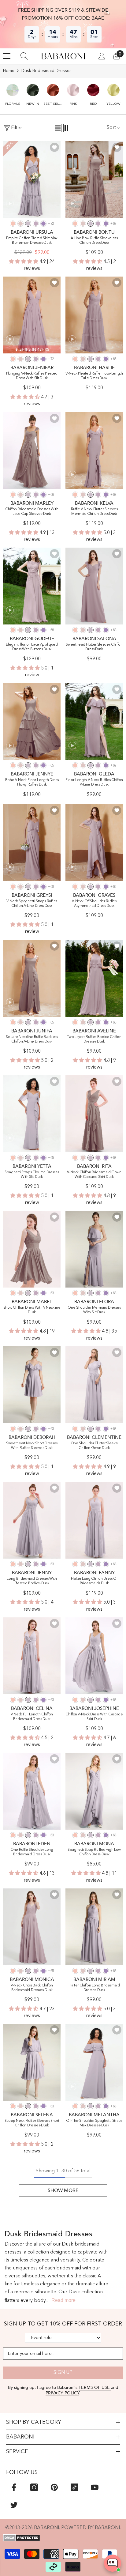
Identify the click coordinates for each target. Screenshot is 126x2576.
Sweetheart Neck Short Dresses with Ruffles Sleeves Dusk (32, 1446)
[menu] (7, 56)
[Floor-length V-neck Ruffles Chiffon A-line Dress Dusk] (94, 722)
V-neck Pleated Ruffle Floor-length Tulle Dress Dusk (94, 376)
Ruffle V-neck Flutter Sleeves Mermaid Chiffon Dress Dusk (94, 512)
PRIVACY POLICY (62, 2393)
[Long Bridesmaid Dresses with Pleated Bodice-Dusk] (32, 1520)
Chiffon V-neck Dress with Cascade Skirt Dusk (94, 1717)
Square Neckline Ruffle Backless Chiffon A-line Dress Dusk (32, 1039)
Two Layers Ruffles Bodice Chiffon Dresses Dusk (94, 1039)
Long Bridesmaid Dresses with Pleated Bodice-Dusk (32, 1581)
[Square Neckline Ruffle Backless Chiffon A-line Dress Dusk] (32, 978)
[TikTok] (74, 2487)
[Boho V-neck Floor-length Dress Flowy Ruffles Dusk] (32, 722)
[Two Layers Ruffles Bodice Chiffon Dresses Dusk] (94, 978)
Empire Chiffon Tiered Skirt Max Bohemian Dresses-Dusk (32, 241)
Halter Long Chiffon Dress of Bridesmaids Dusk (94, 1581)
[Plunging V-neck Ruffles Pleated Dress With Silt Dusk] (32, 315)
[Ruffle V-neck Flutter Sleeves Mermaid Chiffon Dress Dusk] (94, 451)
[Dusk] (28, 224)
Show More (63, 2190)
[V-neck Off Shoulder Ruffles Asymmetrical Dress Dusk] (94, 843)
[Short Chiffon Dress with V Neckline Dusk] (32, 1249)
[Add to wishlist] (54, 147)
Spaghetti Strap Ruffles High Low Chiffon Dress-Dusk (94, 1852)
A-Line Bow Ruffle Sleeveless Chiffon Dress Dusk (94, 241)
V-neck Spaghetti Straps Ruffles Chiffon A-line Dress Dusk (32, 904)
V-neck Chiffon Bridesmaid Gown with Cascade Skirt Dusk (94, 1175)
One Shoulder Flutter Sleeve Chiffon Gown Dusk (94, 1446)
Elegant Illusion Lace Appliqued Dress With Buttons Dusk (32, 647)
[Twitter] (14, 2505)
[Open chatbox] (113, 2563)
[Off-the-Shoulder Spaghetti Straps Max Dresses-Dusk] (94, 2062)
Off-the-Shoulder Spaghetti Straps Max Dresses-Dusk (94, 2123)
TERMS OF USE (95, 2387)
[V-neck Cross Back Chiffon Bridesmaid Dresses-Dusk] (32, 1927)
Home (9, 71)
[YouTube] (95, 2487)
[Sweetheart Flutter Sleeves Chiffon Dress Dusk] (94, 586)
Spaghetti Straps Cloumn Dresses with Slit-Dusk (32, 1175)
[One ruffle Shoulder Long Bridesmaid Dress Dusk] (32, 1791)
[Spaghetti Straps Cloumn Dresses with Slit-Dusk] (32, 1114)
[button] (13, 92)
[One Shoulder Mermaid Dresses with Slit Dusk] (94, 1249)
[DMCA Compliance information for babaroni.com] (63, 2538)
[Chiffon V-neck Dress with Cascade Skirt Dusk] (94, 1656)
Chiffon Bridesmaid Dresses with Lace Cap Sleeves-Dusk (32, 512)
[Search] (24, 56)
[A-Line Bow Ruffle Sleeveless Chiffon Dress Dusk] (94, 180)
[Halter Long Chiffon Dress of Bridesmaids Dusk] (94, 1520)
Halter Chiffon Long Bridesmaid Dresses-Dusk (94, 1988)
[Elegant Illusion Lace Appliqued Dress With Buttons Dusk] (32, 586)
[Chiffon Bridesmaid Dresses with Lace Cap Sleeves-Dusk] (32, 451)
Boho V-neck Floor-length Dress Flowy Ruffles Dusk (32, 782)
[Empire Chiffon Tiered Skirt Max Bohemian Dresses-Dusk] (32, 180)
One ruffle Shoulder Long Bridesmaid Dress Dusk (32, 1852)
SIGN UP (63, 2373)
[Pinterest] (54, 2487)
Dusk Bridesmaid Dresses (46, 71)
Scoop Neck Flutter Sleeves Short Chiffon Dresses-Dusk (32, 2123)
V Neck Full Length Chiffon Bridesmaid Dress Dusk (32, 1717)
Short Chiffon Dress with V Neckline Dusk (32, 1310)
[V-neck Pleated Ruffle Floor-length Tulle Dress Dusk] (94, 315)
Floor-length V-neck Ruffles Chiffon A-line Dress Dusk (94, 782)
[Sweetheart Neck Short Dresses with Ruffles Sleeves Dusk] (32, 1385)
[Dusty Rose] (20, 224)
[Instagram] (34, 2487)
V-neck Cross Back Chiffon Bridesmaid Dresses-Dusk (32, 1988)
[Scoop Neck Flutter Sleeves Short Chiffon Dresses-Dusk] (32, 2062)
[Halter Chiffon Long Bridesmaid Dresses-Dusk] (94, 1927)
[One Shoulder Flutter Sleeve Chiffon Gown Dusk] (94, 1385)
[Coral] (13, 224)
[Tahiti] (43, 224)
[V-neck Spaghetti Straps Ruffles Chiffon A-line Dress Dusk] (32, 843)
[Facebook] (14, 2487)
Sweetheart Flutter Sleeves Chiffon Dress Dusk (94, 647)
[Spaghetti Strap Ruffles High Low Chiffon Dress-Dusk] (94, 1791)
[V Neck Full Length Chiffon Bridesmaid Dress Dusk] (32, 1656)
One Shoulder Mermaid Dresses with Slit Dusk (94, 1310)
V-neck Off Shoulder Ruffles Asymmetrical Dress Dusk (94, 904)
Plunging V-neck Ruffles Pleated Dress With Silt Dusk (32, 376)
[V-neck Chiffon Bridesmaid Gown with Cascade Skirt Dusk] (94, 1114)
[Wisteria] (36, 224)
